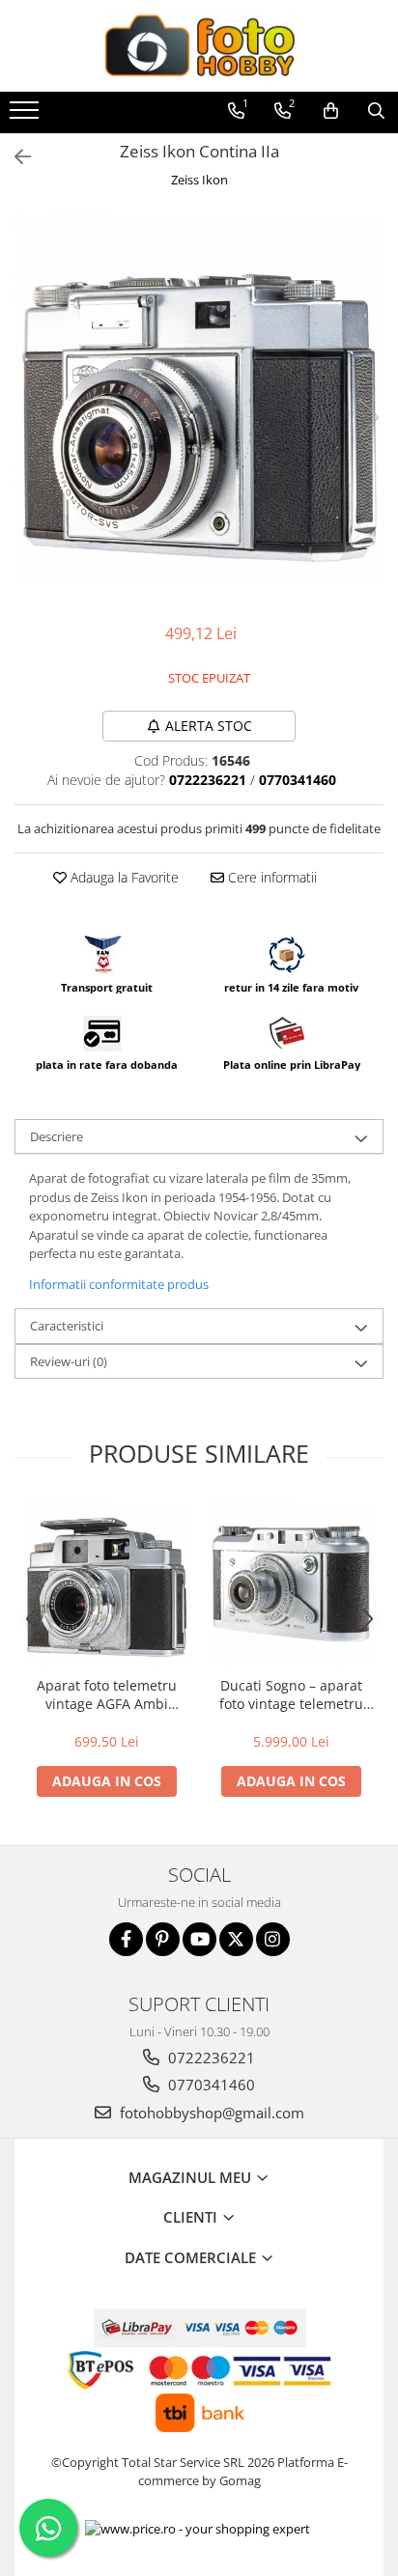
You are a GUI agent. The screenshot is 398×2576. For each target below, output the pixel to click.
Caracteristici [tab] (67, 1326)
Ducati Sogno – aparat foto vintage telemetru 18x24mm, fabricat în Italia (291, 1694)
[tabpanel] (199, 398)
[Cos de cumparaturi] (331, 111)
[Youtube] (199, 1939)
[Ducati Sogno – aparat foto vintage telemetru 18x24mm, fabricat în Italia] (291, 1584)
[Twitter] (236, 1939)
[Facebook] (126, 1939)
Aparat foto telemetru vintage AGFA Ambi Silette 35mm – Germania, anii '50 (107, 1694)
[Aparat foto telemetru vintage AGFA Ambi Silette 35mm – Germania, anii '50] (107, 1584)
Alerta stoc (209, 726)
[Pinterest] (163, 1939)
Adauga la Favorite (123, 877)
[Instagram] (273, 1939)
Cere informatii (270, 877)
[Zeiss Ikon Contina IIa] (199, 398)
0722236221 (210, 2058)
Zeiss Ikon (199, 180)
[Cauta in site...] (376, 111)
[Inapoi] (14, 157)
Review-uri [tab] (69, 1361)
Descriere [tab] (57, 1136)
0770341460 (210, 2085)
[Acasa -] (199, 46)
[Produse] (27, 116)
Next (368, 418)
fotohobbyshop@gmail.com (210, 2113)
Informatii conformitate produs (119, 1284)
